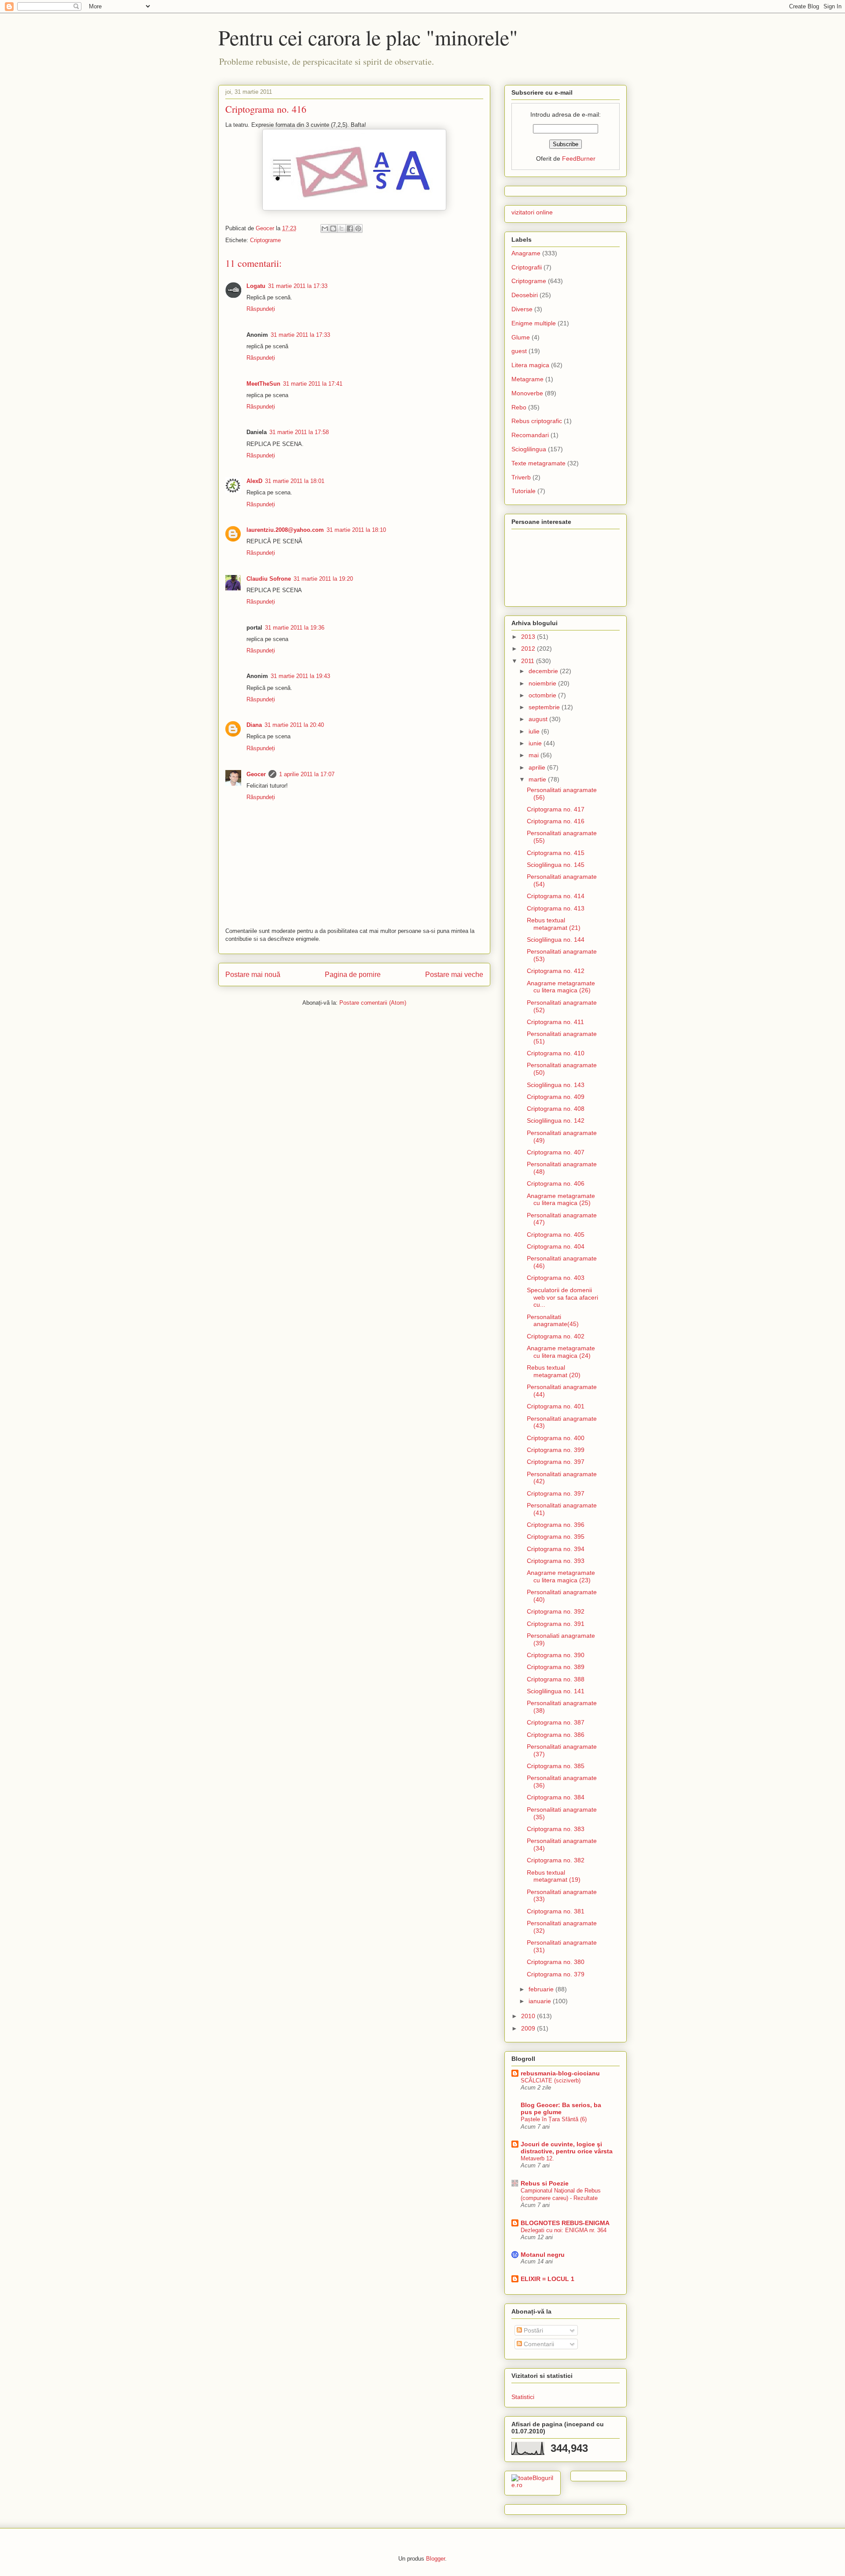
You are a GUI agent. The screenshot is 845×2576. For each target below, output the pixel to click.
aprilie (538, 767)
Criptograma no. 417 (556, 809)
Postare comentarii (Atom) (373, 1003)
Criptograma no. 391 (556, 1624)
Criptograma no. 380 (556, 1962)
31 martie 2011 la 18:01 (295, 481)
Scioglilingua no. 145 (556, 865)
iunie (536, 743)
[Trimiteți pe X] (342, 228)
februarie (542, 1989)
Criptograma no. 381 (556, 1911)
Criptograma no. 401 (556, 1406)
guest (519, 351)
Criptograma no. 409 (556, 1097)
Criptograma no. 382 (556, 1860)
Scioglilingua (529, 449)
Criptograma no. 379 (556, 1974)
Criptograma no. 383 (556, 1829)
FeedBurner (579, 158)
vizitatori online (532, 212)
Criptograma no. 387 (556, 1722)
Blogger (435, 2559)
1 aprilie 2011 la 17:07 (307, 774)
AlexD (254, 481)
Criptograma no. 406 (556, 1183)
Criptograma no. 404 (556, 1246)
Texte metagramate (538, 463)
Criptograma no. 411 (555, 1022)
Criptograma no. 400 (556, 1438)
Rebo (519, 407)
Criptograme (265, 240)
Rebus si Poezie (545, 2183)
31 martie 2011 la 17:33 (298, 286)
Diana (254, 725)
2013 (529, 637)
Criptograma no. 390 (556, 1655)
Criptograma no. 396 (556, 1525)
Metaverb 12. (537, 2158)
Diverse (522, 309)
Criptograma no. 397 (556, 1462)
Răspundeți (261, 309)
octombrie (543, 695)
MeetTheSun (263, 384)
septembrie (545, 707)
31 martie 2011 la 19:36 (295, 628)
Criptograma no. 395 (556, 1537)
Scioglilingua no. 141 (556, 1691)
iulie (535, 731)
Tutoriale (524, 491)
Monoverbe (527, 393)
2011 (529, 661)
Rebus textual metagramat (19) (554, 1876)
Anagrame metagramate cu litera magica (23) (561, 1576)
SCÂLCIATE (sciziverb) (551, 2080)
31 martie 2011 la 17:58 (299, 432)
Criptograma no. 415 (556, 853)
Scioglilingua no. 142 (556, 1120)
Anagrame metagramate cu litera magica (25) (561, 1200)
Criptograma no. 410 (556, 1053)
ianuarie (541, 2001)
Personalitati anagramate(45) (553, 1321)
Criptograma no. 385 (556, 1766)
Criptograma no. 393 (556, 1561)
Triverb (521, 477)
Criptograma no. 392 (556, 1611)
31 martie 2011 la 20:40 (294, 725)
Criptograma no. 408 (556, 1109)
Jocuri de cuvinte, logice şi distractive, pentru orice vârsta (567, 2148)
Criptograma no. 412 (556, 971)
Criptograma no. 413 (556, 908)
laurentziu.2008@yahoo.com (285, 530)
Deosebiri (525, 295)
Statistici (523, 2397)
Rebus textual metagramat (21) (554, 924)
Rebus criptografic (537, 421)
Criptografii (527, 267)
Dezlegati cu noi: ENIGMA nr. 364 (564, 2230)
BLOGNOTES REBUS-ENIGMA (565, 2223)
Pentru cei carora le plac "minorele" (368, 37)
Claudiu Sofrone (269, 579)
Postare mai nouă (253, 975)
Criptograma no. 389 (556, 1667)
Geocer (256, 774)
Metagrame (527, 379)
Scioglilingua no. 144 (556, 940)
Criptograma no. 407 (556, 1152)
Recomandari (530, 435)
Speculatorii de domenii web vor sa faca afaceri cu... (562, 1297)
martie (538, 779)
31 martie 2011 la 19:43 (300, 676)
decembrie (544, 671)
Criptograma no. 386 (556, 1735)
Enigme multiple (534, 323)
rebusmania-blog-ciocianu (560, 2073)
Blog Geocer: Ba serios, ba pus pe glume (561, 2108)
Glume (521, 337)
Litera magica (530, 365)
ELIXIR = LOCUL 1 (547, 2279)
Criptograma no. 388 (556, 1679)
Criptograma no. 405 (556, 1235)
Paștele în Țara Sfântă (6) (554, 2119)
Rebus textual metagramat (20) (554, 1371)
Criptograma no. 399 (556, 1450)
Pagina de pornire (353, 975)
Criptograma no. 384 (556, 1797)
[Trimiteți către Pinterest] (358, 228)
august (539, 719)
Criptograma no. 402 (556, 1336)
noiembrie (543, 683)
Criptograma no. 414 (556, 896)
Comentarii (538, 2344)
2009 (529, 2028)
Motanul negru (543, 2255)
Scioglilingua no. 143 (556, 1085)
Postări (533, 2330)
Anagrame (526, 253)
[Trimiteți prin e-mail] (325, 228)
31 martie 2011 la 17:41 (313, 384)
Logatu (256, 286)
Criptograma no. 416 (556, 821)
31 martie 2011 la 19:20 (323, 579)
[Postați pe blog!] (333, 228)
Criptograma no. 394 (556, 1549)
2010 (529, 2016)
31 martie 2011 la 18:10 (356, 530)
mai (535, 755)
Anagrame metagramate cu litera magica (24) (561, 1352)
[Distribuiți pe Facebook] (350, 228)
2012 (529, 649)
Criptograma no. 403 (556, 1278)
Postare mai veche (454, 975)
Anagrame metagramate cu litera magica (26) (561, 987)
